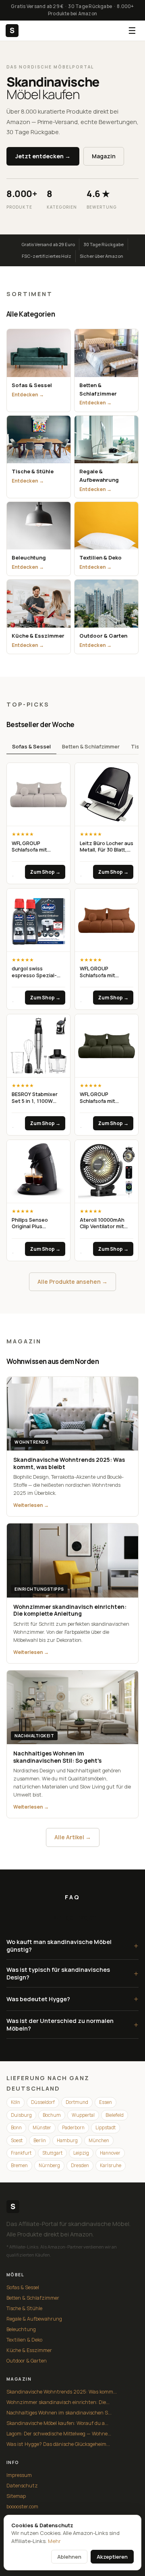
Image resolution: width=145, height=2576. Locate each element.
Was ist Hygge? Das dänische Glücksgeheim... (58, 2444)
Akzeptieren (112, 2557)
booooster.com (22, 2507)
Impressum (19, 2475)
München (99, 2140)
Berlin (40, 2140)
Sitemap (16, 2496)
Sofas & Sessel (31, 746)
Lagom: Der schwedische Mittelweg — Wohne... (59, 2434)
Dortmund (77, 2102)
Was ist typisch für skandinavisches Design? (72, 1973)
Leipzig (81, 2153)
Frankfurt (21, 2153)
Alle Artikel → (73, 1837)
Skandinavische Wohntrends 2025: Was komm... (62, 2392)
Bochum (52, 2115)
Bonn (16, 2127)
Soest (17, 2140)
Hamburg (67, 2140)
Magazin (104, 156)
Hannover (110, 2153)
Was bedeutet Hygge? (72, 1999)
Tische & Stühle (24, 2308)
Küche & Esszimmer (29, 2350)
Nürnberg (49, 2165)
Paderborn (73, 2127)
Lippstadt (106, 2127)
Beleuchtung (21, 2329)
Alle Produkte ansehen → (72, 1282)
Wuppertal (83, 2115)
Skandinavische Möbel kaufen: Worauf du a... (57, 2423)
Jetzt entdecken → (43, 156)
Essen (106, 2102)
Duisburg (21, 2115)
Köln (16, 2102)
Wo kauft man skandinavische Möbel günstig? (72, 1946)
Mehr (54, 2541)
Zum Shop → (45, 872)
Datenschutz (22, 2486)
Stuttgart (52, 2153)
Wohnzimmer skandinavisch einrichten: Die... (58, 2402)
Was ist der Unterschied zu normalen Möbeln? (72, 2025)
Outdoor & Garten (27, 2361)
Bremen (19, 2165)
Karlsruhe (111, 2165)
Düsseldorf (43, 2102)
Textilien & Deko (24, 2340)
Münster (42, 2127)
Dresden (80, 2165)
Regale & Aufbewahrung (34, 2319)
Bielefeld (115, 2115)
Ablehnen (69, 2557)
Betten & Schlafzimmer (91, 746)
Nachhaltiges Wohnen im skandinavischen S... (59, 2413)
